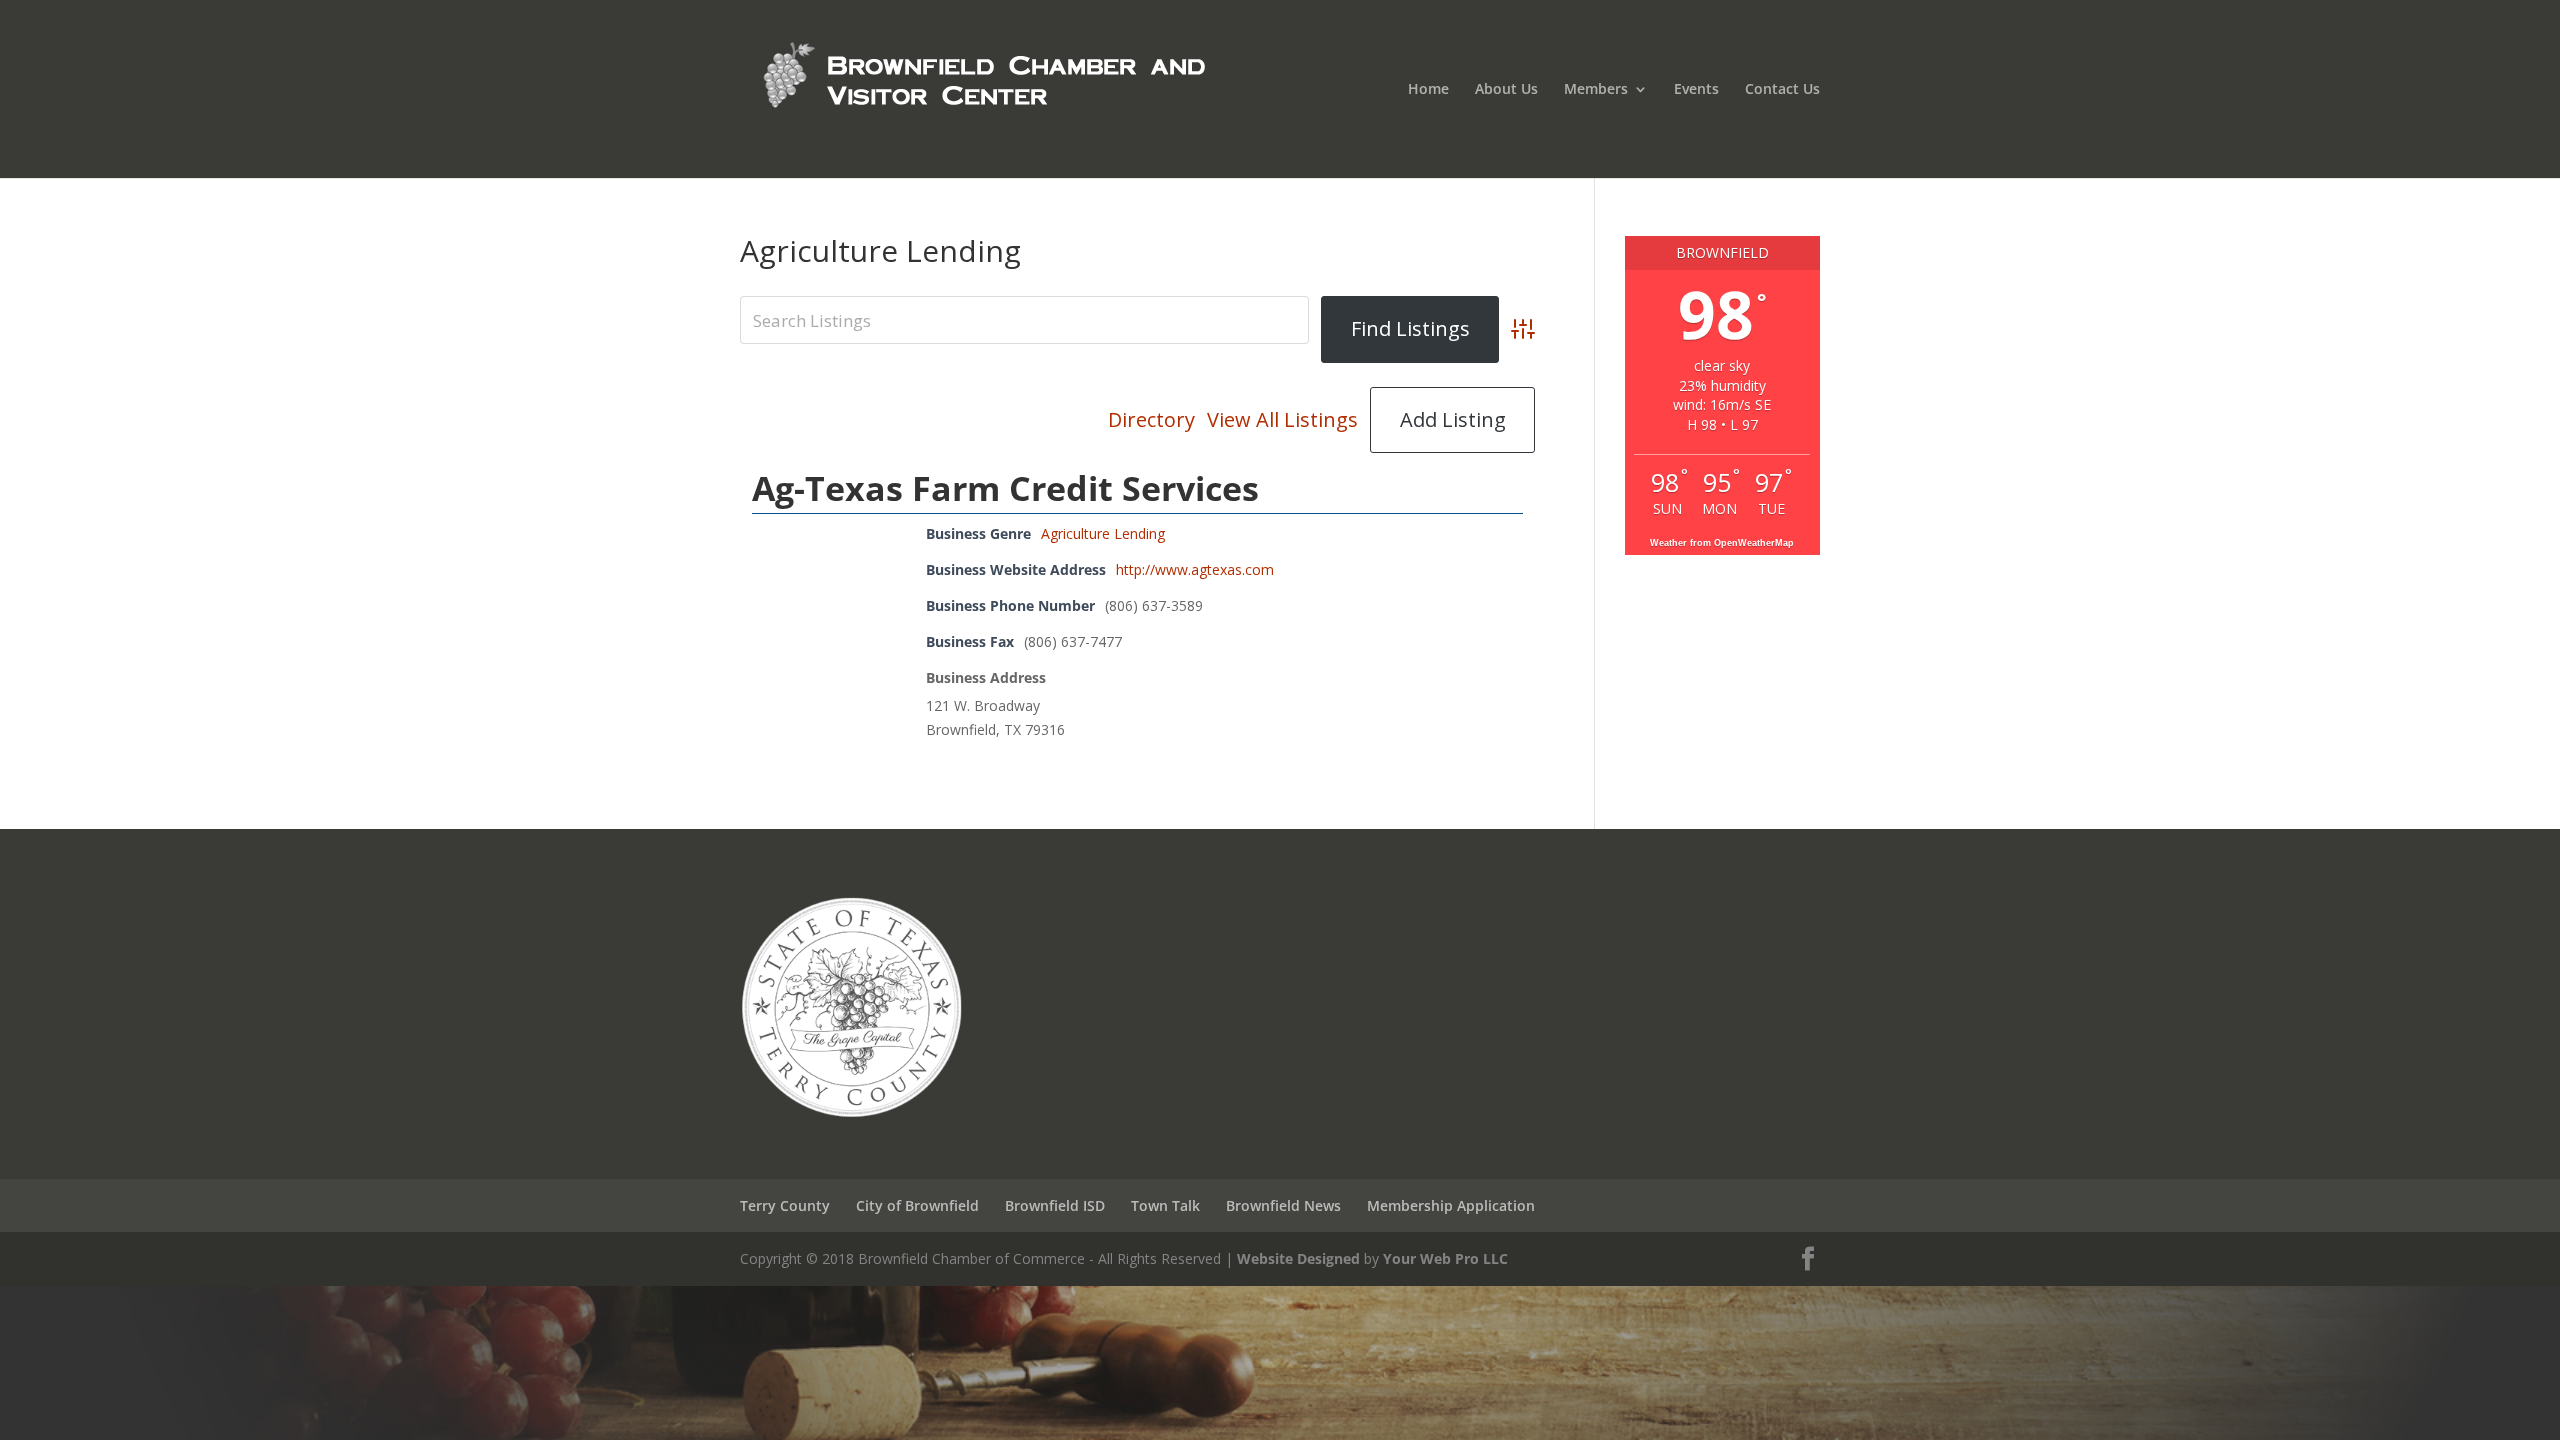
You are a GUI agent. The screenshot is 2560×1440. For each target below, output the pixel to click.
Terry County (785, 1205)
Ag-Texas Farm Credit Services (1005, 488)
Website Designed (1298, 1258)
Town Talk (1165, 1205)
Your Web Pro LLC (1445, 1258)
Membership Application (1451, 1205)
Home (1428, 90)
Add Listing (1453, 419)
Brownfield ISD (1055, 1205)
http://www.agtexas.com (1195, 569)
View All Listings (1282, 420)
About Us (1506, 90)
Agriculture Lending (1103, 533)
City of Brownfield (917, 1205)
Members (1596, 90)
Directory (1151, 420)
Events (1696, 90)
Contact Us (1782, 90)
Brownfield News (1283, 1205)
